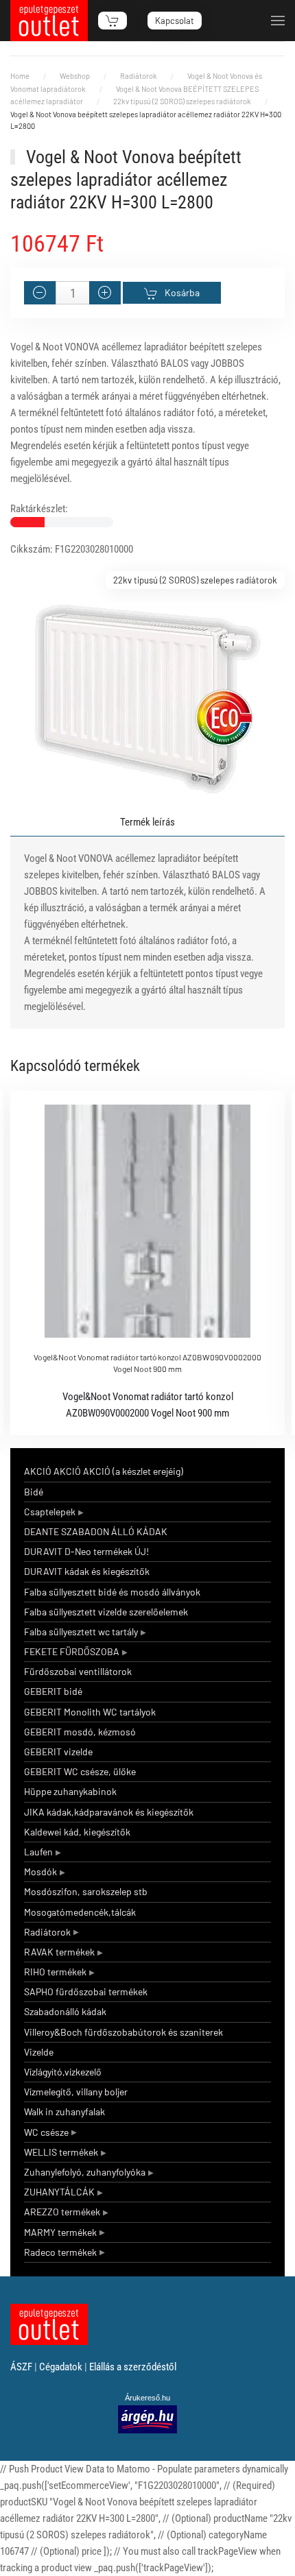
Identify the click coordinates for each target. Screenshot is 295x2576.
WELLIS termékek (61, 2152)
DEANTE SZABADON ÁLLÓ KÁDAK (96, 1531)
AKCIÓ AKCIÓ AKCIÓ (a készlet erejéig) (104, 1471)
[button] (278, 21)
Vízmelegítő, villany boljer (76, 2092)
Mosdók (40, 1871)
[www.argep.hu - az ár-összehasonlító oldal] (147, 2418)
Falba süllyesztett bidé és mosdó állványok (112, 1592)
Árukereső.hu (147, 2398)
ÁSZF (21, 2367)
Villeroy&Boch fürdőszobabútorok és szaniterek (123, 2032)
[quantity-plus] (105, 293)
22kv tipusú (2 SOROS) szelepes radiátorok (195, 580)
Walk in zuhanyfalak (64, 2111)
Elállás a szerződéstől (133, 2367)
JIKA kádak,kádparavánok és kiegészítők (109, 1812)
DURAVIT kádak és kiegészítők (87, 1571)
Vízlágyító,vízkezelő (63, 2072)
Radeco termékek (60, 2252)
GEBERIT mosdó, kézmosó (80, 1732)
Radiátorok (47, 1932)
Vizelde (39, 2052)
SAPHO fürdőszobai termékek (86, 1991)
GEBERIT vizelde (58, 1752)
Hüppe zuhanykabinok (70, 1791)
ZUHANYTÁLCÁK (59, 2192)
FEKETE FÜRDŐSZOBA (72, 1651)
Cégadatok (61, 2367)
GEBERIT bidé (53, 1691)
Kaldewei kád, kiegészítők (77, 1832)
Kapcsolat (175, 21)
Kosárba (182, 292)
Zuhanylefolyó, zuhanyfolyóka (85, 2172)
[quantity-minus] (40, 293)
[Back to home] (49, 21)
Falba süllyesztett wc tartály (81, 1632)
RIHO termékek (55, 1972)
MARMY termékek (60, 2232)
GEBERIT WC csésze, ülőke (80, 1771)
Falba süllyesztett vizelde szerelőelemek (106, 1612)
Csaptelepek (50, 1512)
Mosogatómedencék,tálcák (80, 1912)
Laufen (38, 1852)
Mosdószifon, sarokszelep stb (86, 1891)
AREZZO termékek (62, 2212)
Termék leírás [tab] (147, 822)
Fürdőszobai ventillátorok (78, 1671)
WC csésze (46, 2132)
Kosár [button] (113, 21)
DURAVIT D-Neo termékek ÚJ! (86, 1551)
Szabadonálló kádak (65, 2011)
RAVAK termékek (59, 1952)
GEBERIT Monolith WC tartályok (90, 1712)
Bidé (34, 1492)
